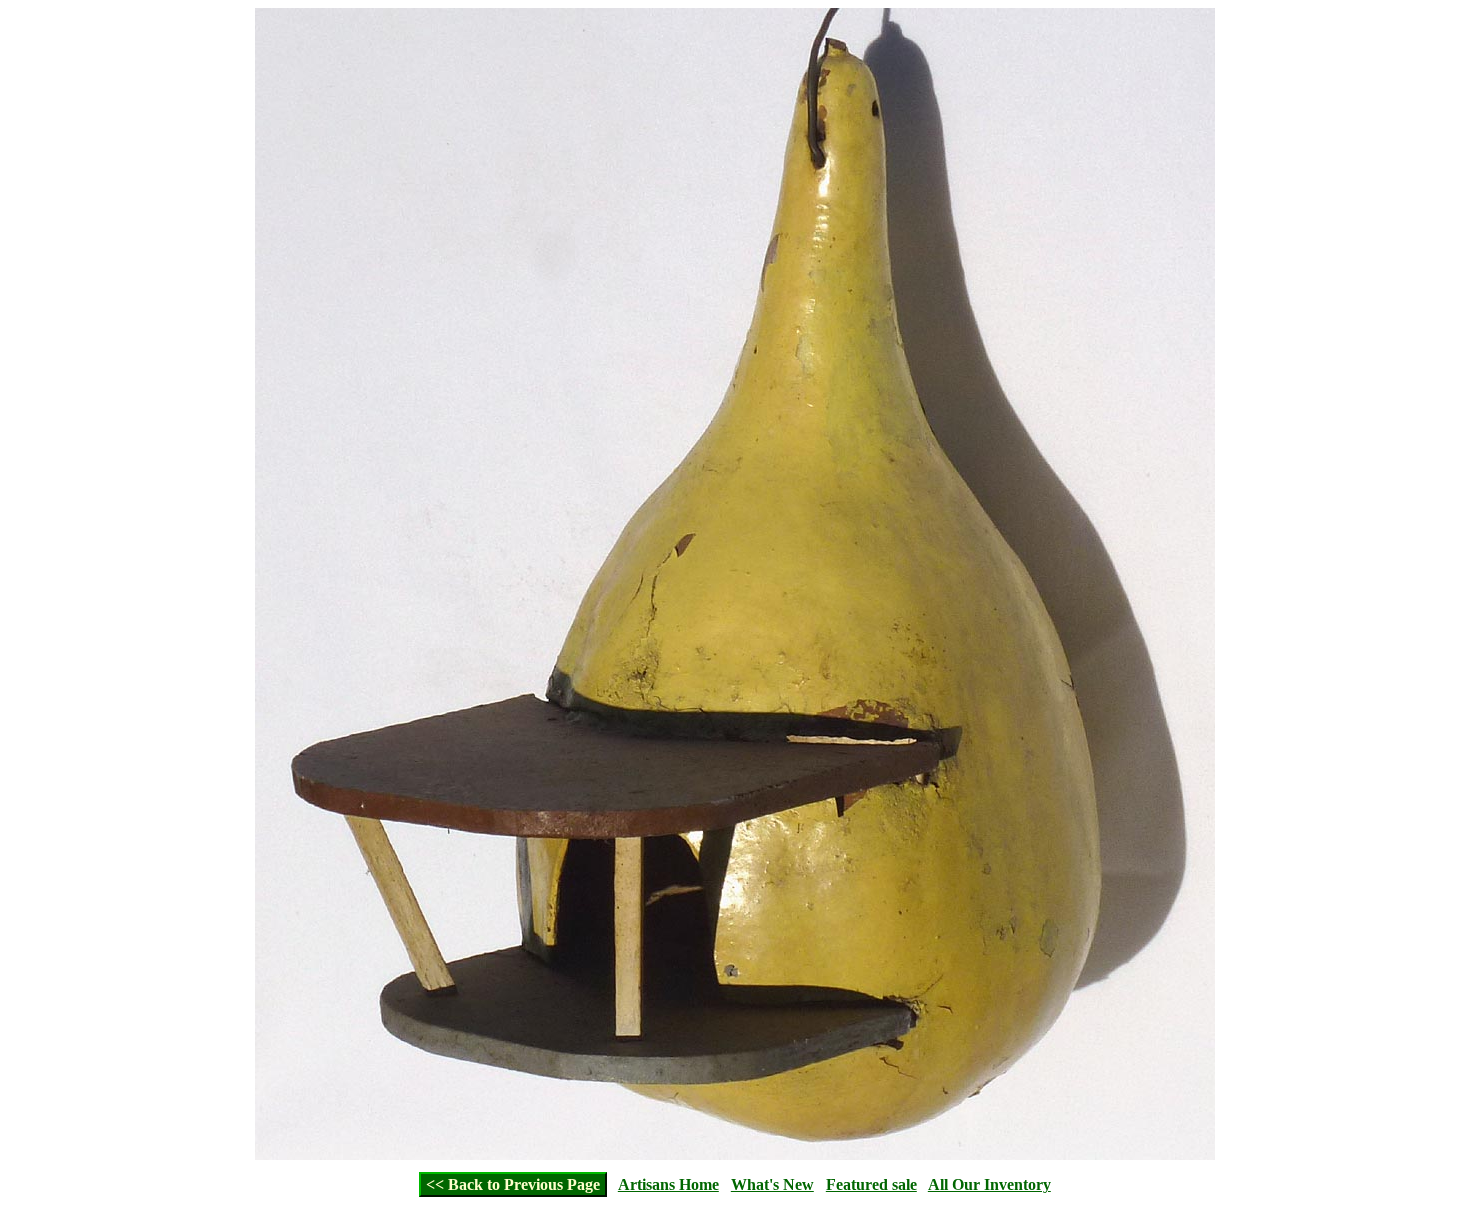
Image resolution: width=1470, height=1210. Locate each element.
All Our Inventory (989, 1184)
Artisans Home (668, 1184)
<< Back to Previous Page (513, 1184)
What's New (772, 1184)
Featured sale (871, 1184)
